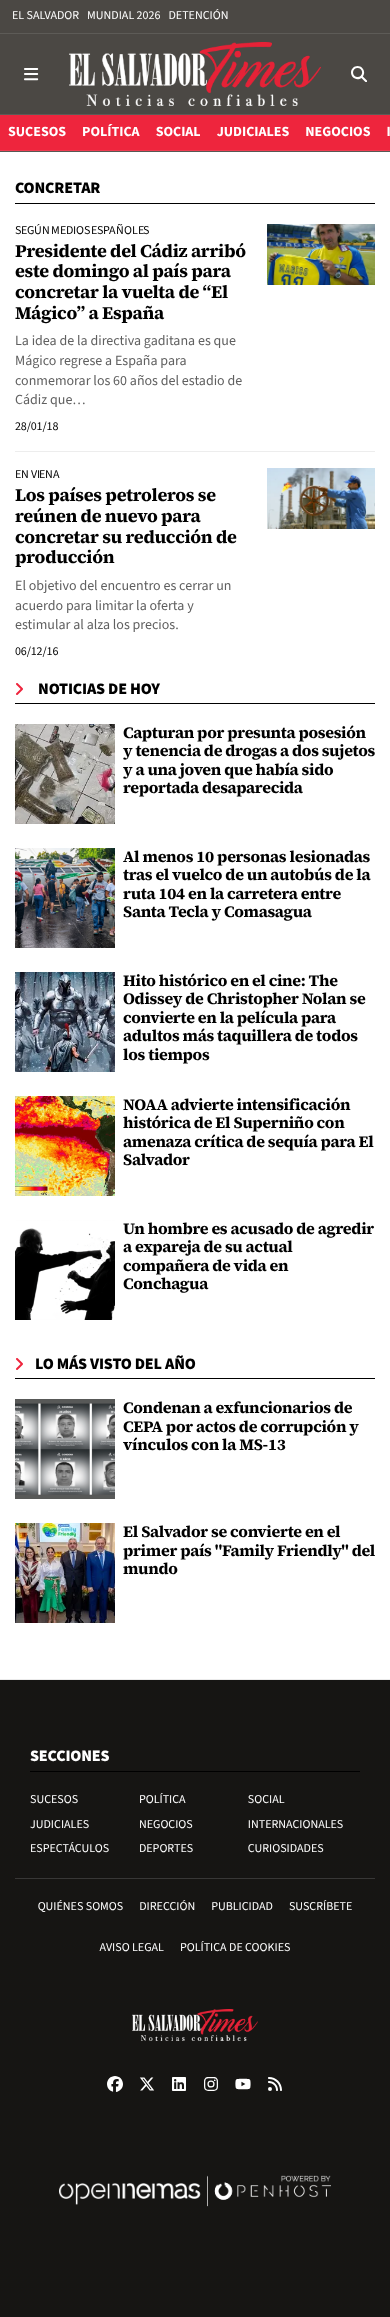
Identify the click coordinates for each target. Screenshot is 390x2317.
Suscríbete (320, 1906)
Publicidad (242, 1906)
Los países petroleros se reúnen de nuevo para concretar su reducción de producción (126, 526)
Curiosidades (286, 1848)
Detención (198, 15)
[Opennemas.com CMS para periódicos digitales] (195, 2211)
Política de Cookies (235, 1947)
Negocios (166, 1824)
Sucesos (54, 1799)
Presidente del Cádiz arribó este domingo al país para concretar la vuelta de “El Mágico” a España (130, 282)
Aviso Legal (132, 1947)
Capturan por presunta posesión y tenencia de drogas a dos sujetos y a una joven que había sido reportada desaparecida (249, 760)
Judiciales (59, 1824)
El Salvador (45, 15)
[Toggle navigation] (31, 74)
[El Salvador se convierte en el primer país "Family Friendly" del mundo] (65, 1573)
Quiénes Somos (81, 1906)
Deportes (166, 1848)
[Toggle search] (359, 74)
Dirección (167, 1906)
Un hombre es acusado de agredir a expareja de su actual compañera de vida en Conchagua (248, 1256)
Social (266, 1799)
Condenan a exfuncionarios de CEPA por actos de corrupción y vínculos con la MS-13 (241, 1426)
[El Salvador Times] (195, 74)
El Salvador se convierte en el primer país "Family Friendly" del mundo (249, 1550)
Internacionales (296, 1824)
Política (162, 1799)
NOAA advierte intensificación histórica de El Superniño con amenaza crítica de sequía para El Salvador (248, 1132)
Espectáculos (69, 1848)
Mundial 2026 (123, 15)
